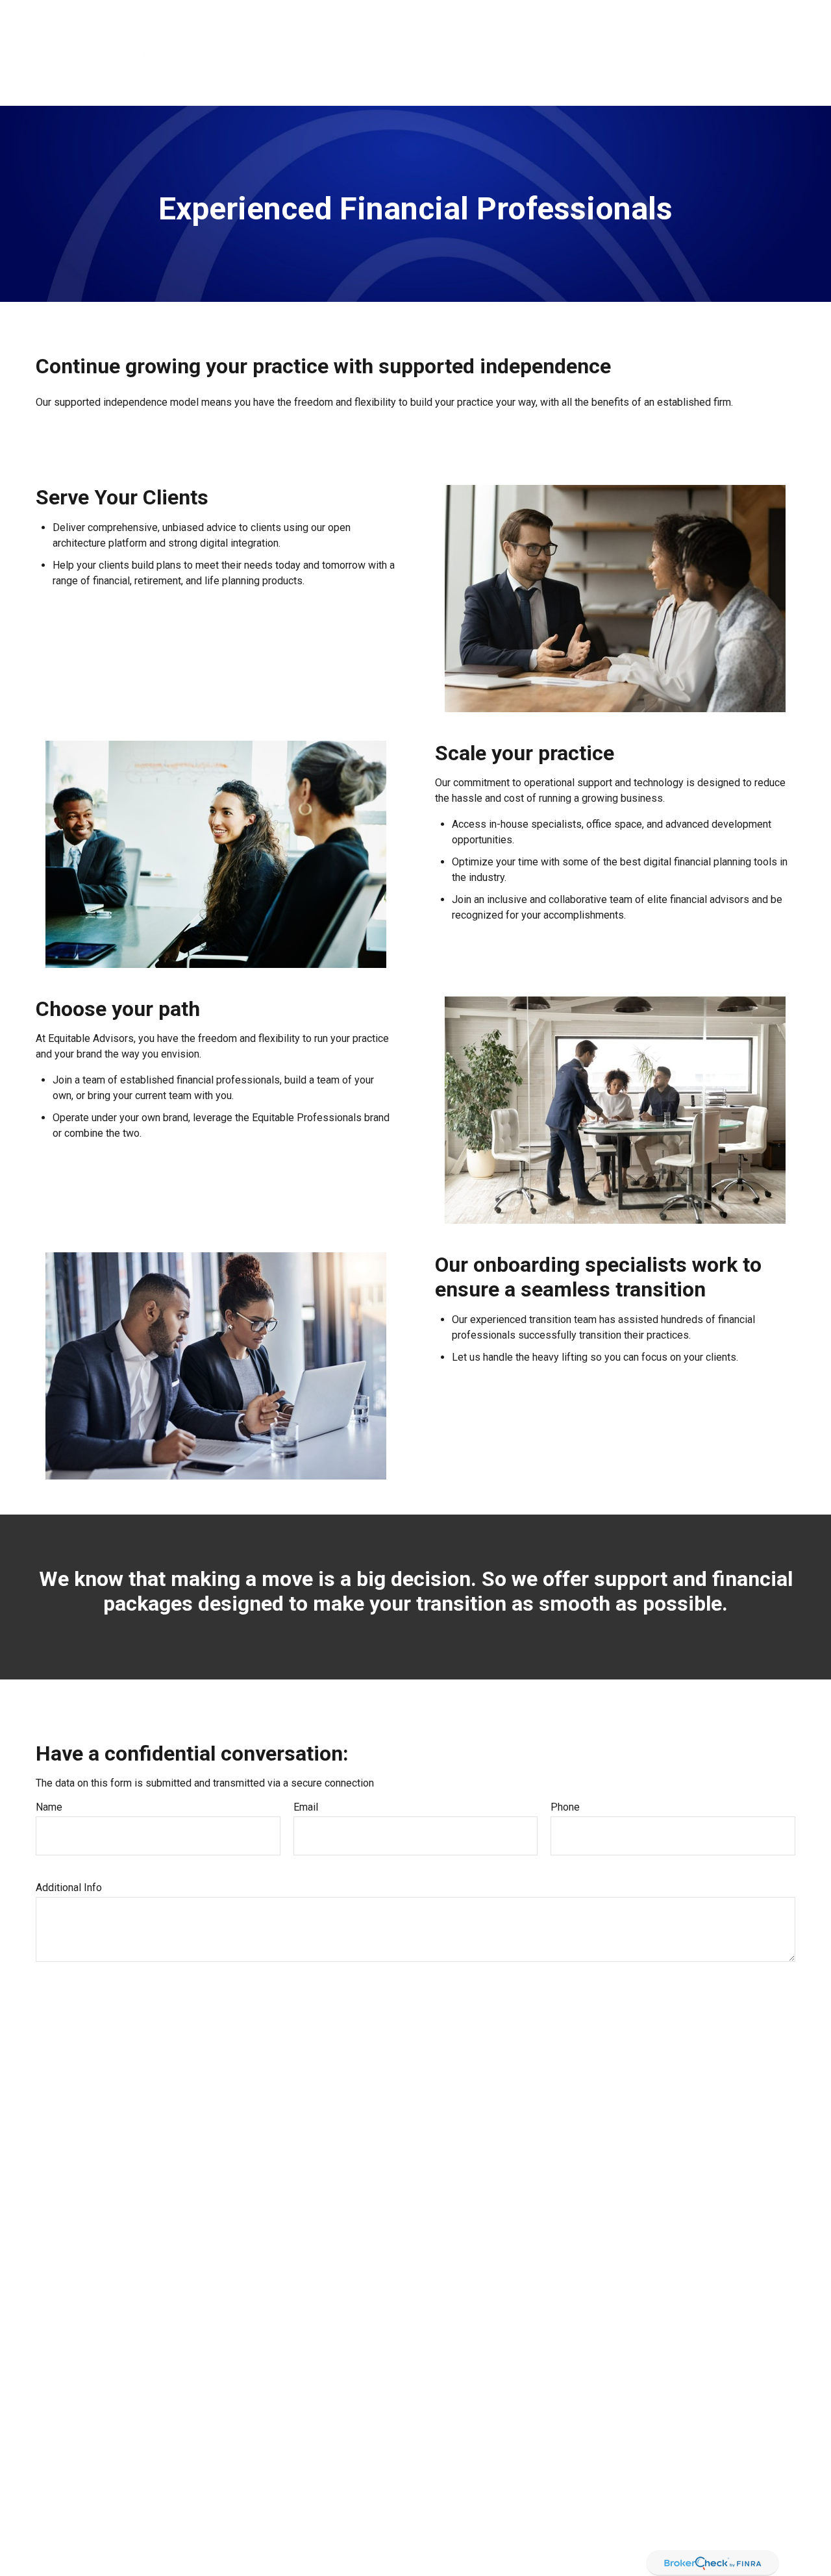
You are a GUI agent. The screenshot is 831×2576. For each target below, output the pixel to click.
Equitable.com (578, 13)
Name (49, 1807)
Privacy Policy (655, 13)
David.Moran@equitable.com (89, 2569)
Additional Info (69, 1888)
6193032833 (84, 2449)
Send (61, 2000)
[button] (414, 66)
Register (720, 13)
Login (767, 13)
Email (306, 1807)
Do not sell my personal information (533, 2550)
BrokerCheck (505, 2435)
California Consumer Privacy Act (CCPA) (638, 2536)
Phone (565, 1807)
